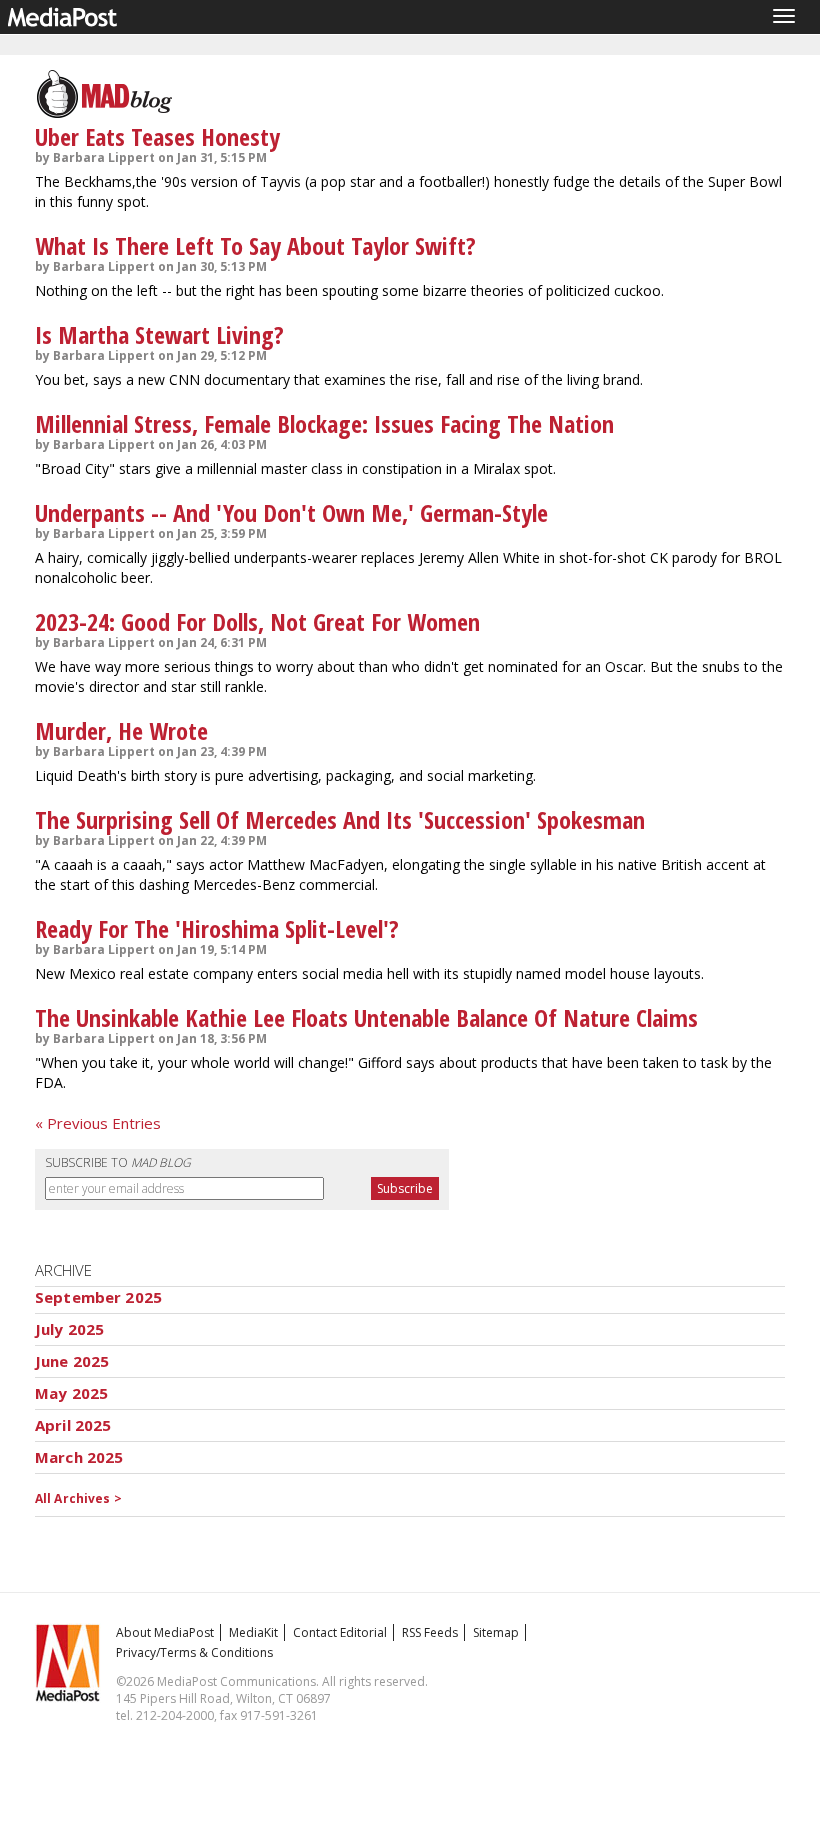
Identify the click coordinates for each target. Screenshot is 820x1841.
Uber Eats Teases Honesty (157, 136)
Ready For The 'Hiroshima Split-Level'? (217, 928)
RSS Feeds (430, 1632)
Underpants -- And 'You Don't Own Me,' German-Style (291, 512)
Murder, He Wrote (121, 730)
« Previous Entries (98, 1123)
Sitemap (496, 1632)
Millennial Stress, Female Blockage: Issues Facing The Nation (324, 423)
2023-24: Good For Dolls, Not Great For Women (257, 621)
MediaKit (253, 1632)
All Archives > (78, 1498)
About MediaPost (165, 1632)
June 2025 (72, 1361)
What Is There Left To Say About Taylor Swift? (255, 245)
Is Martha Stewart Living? (159, 334)
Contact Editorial (340, 1632)
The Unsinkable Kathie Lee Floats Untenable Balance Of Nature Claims (366, 1017)
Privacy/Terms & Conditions (194, 1652)
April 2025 (73, 1425)
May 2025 (71, 1393)
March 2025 (79, 1457)
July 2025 (69, 1329)
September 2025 (98, 1297)
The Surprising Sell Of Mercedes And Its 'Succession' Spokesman (340, 819)
